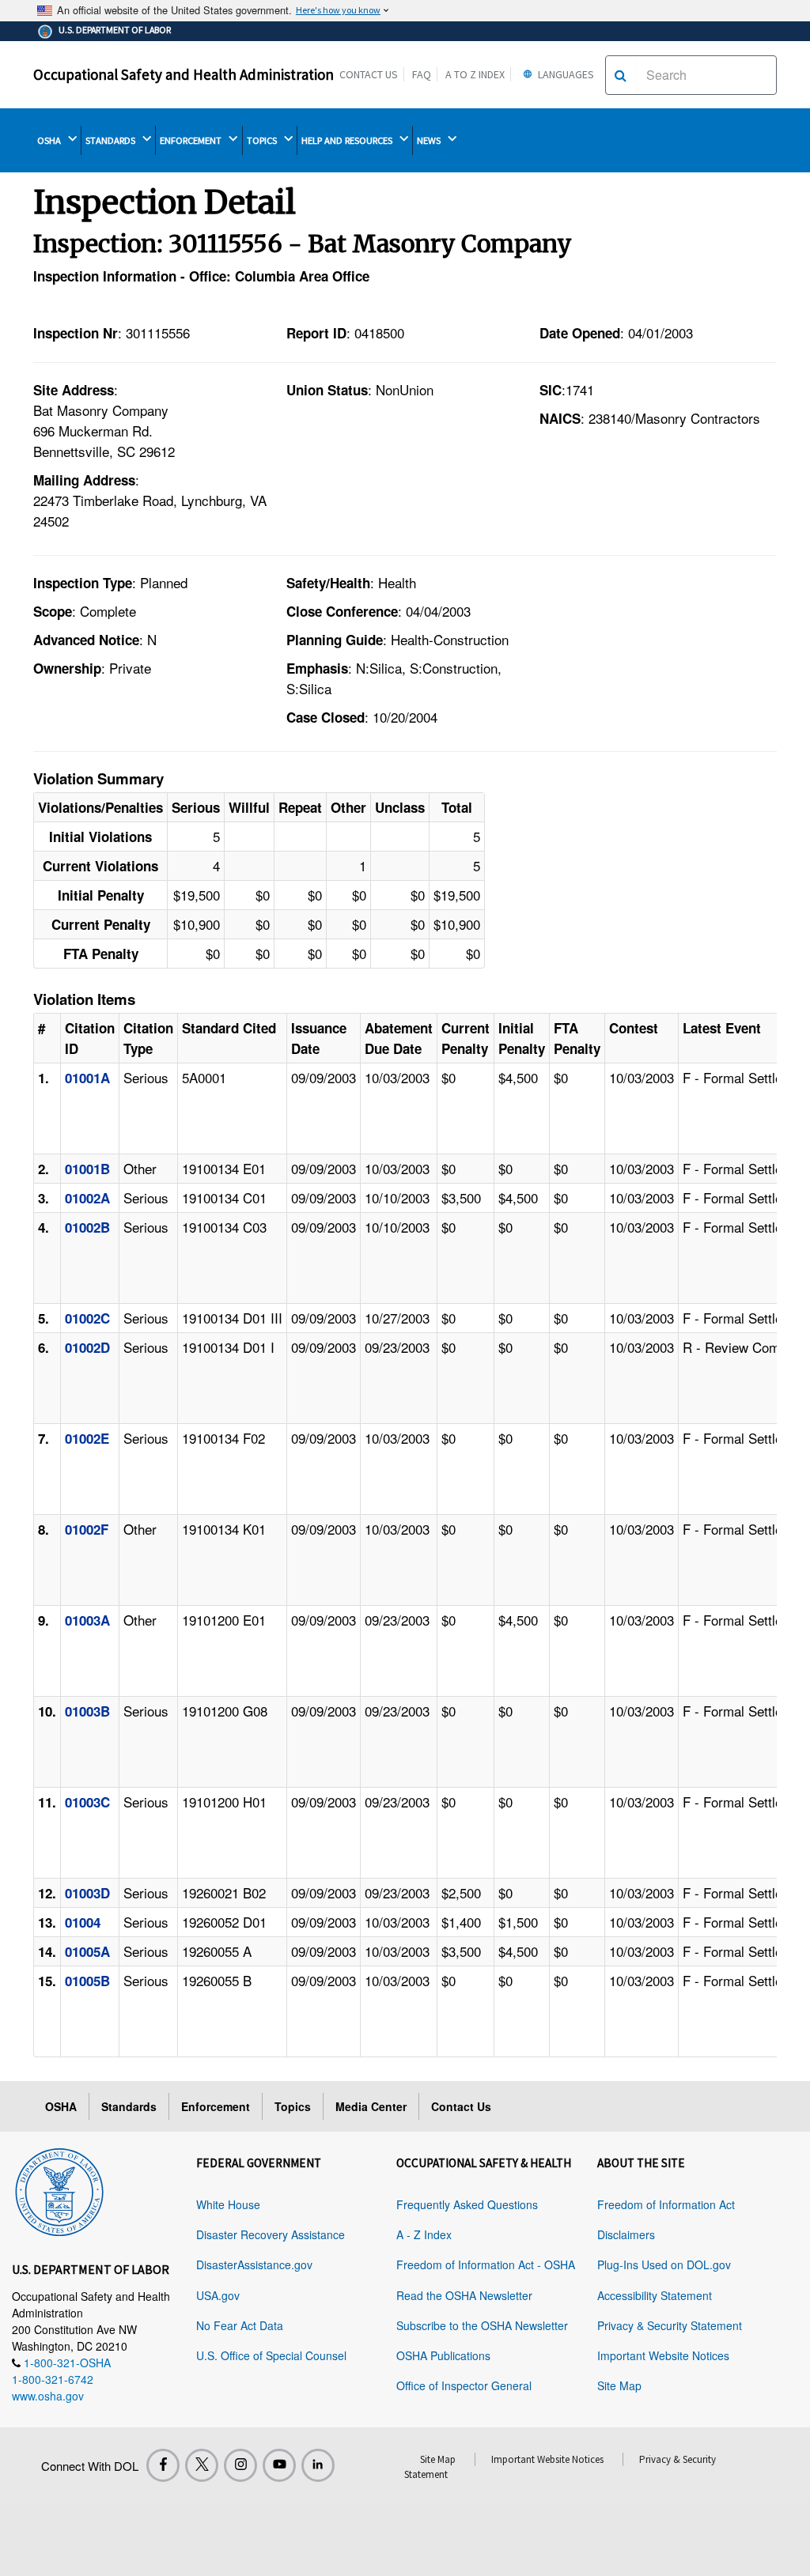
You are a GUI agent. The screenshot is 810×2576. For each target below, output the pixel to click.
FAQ (422, 74)
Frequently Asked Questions (467, 2204)
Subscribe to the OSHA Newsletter (482, 2325)
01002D (87, 1347)
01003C (87, 1802)
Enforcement (216, 2106)
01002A (87, 1198)
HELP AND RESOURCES (348, 140)
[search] (621, 75)
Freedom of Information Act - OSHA (486, 2264)
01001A (87, 1078)
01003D (87, 1893)
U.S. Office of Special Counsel (271, 2355)
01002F (87, 1529)
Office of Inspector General (464, 2385)
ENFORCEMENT (192, 140)
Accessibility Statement (655, 2295)
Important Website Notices (663, 2355)
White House (228, 2204)
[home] (59, 2189)
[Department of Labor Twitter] (202, 2465)
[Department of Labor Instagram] (240, 2465)
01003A (87, 1620)
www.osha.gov (48, 2396)
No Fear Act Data (240, 2325)
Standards (129, 2106)
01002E (87, 1438)
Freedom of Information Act (666, 2204)
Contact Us (369, 74)
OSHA (50, 140)
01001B (87, 1169)
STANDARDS (112, 140)
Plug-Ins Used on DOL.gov (664, 2264)
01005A (87, 1951)
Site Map (619, 2385)
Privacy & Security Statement (670, 2325)
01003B (87, 1711)
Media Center (371, 2106)
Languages (565, 74)
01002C (87, 1318)
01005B (87, 1981)
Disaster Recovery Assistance (271, 2234)
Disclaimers (626, 2234)
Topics (293, 2106)
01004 (83, 1922)
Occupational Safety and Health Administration (184, 74)
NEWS (430, 140)
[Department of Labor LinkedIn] (318, 2465)
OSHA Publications (443, 2355)
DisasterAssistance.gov (254, 2264)
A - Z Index (424, 2234)
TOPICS (263, 140)
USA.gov (218, 2295)
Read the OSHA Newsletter (464, 2295)
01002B (87, 1227)
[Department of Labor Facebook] (163, 2465)
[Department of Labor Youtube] (279, 2465)
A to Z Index (475, 74)
